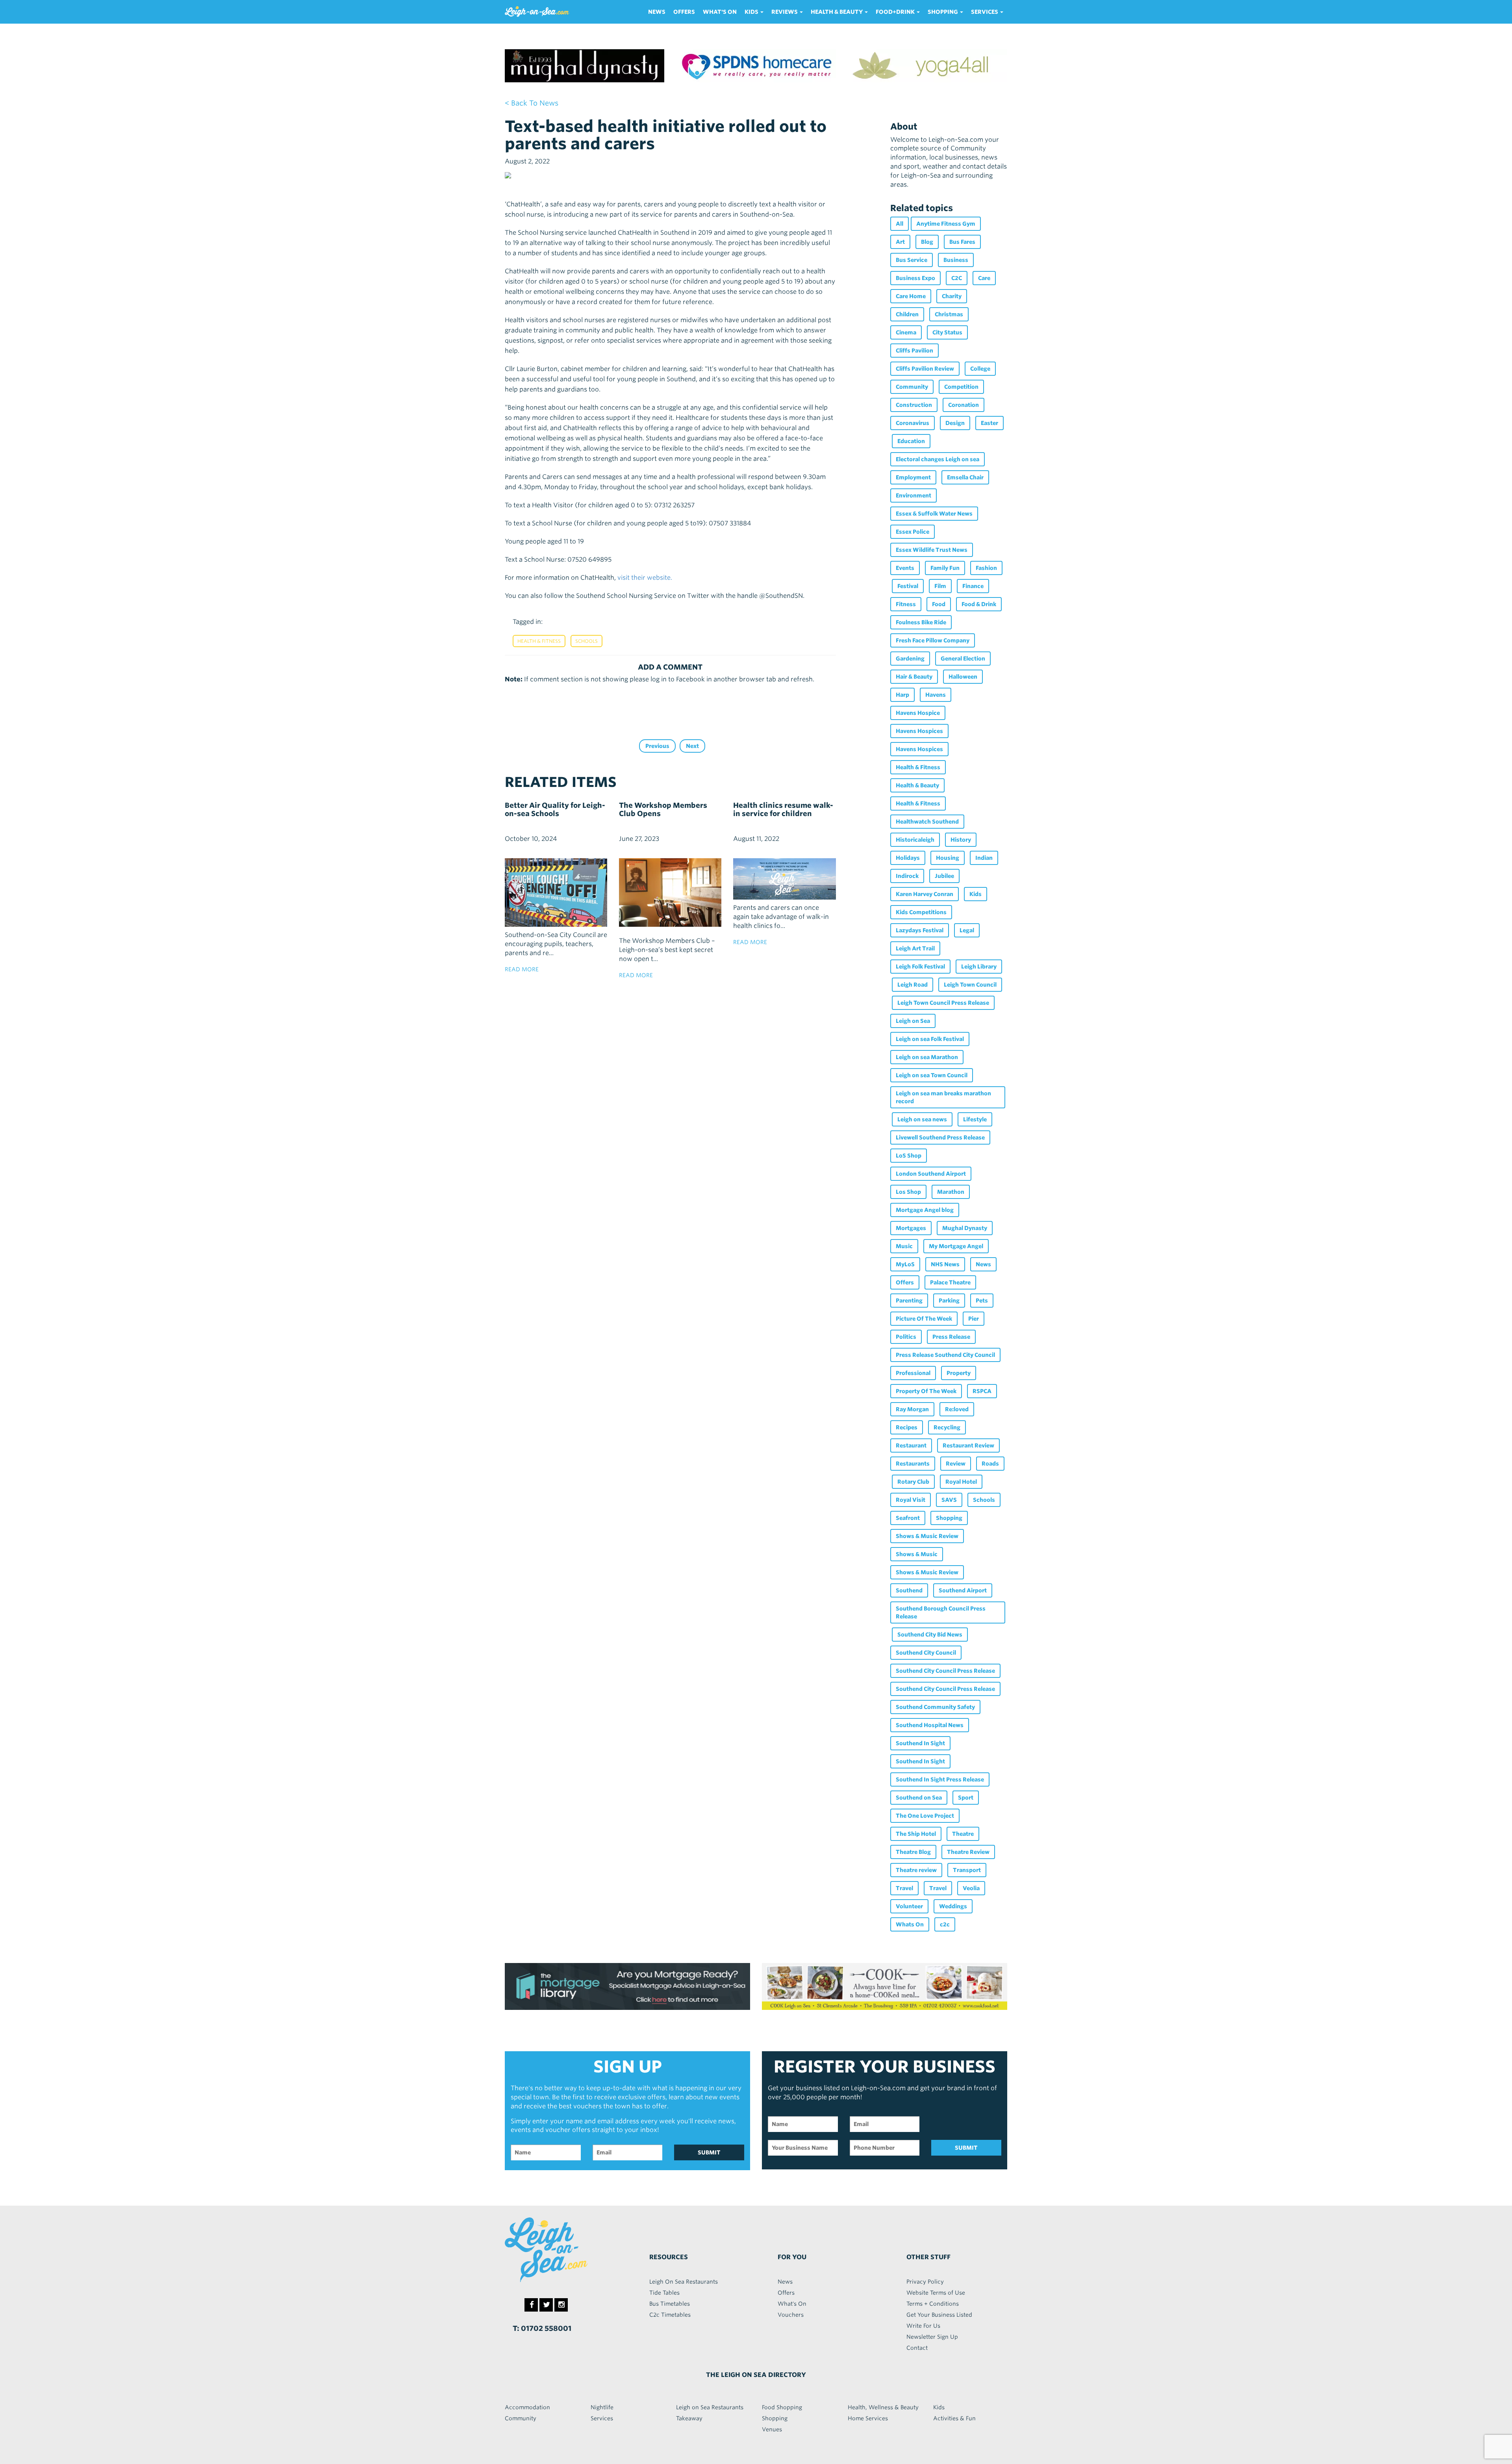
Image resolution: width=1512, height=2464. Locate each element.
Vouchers (791, 2315)
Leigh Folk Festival (920, 967)
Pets (982, 1301)
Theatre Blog (913, 1852)
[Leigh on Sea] (563, 2250)
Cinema (906, 332)
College (980, 369)
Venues (772, 2429)
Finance (973, 586)
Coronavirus (913, 423)
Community (912, 387)
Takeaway (689, 2418)
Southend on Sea (919, 1798)
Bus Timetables (670, 2304)
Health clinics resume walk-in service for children (783, 809)
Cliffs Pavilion (914, 351)
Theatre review (916, 1870)
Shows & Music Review (927, 1536)
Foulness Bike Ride (921, 622)
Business (956, 260)
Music (904, 1246)
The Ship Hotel (916, 1834)
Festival (908, 586)
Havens (936, 695)
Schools (586, 641)
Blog (927, 242)
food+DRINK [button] (896, 12)
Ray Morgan (912, 1409)
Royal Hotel (961, 1482)
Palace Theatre (950, 1282)
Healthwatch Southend (927, 822)
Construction (914, 405)
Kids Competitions (921, 912)
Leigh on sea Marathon (927, 1057)
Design (955, 423)
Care (984, 278)
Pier (974, 1319)
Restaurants (913, 1464)
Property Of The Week (926, 1391)
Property (959, 1373)
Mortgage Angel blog (925, 1210)
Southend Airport (963, 1590)
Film (940, 586)
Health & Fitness (539, 641)
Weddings (953, 1906)
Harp (902, 695)
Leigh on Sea (913, 1021)
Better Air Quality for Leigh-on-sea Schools (555, 809)
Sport (966, 1798)
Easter (989, 423)
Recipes (907, 1427)
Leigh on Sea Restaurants (710, 2407)
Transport (967, 1870)
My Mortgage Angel (956, 1246)
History (961, 840)
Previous (657, 746)
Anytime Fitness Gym (946, 224)
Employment (913, 477)
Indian (984, 858)
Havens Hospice (918, 713)
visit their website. (645, 578)
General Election (963, 659)
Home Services (868, 2418)
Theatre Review (968, 1852)
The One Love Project (925, 1816)
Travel (904, 1888)
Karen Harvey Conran (925, 894)
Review (956, 1464)
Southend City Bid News (930, 1635)
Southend (909, 1590)
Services (602, 2418)
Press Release (951, 1337)
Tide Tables (664, 2293)
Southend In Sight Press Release (940, 1779)
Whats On (910, 1924)
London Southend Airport (931, 1174)
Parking (949, 1301)
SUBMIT (709, 2152)
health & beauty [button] (837, 12)
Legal (967, 930)
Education (911, 441)
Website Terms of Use (936, 2293)
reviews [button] (785, 12)
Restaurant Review (968, 1445)
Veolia (971, 1888)
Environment (913, 495)
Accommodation (527, 2407)
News (657, 12)
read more (522, 969)
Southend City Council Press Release (945, 1671)
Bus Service (912, 260)
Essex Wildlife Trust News (932, 550)
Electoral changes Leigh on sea (938, 459)
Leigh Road (913, 985)
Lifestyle (975, 1119)
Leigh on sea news (922, 1119)
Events (905, 568)
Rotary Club (913, 1482)
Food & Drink (979, 604)
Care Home (911, 296)
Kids (976, 894)
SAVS (949, 1500)
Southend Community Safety (935, 1707)
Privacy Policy (925, 2282)
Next (692, 746)
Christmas (949, 314)
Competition (961, 387)
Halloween (963, 677)
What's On (720, 12)
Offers (684, 12)
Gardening (910, 659)
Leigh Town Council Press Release (943, 1003)
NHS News (945, 1264)
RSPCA (982, 1391)
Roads (990, 1464)
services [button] (985, 12)
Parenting (909, 1301)
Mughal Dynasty (965, 1228)
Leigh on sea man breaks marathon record (943, 1097)
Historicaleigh (915, 840)
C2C (957, 278)
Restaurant (911, 1445)
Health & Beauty (917, 785)
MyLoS (905, 1264)
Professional (913, 1373)
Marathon (951, 1192)
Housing (948, 858)
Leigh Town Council (970, 985)
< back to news (532, 103)
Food (939, 604)
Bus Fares (962, 242)
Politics (906, 1337)
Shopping (949, 1518)
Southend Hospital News (930, 1725)
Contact (917, 2348)
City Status (947, 332)
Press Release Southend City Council (945, 1355)
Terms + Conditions (933, 2304)
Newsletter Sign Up (932, 2337)
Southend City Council (926, 1653)
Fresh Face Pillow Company (933, 640)
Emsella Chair (965, 477)
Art (900, 242)
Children (907, 314)
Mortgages (911, 1228)
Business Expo (915, 278)
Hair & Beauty (914, 677)
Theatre (963, 1834)
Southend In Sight (920, 1743)
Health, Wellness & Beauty (883, 2407)
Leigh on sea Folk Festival (930, 1039)
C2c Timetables (670, 2315)
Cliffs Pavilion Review (925, 369)
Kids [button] (752, 12)
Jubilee (944, 876)
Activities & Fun (954, 2418)
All (900, 224)
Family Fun (945, 568)
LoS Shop (909, 1156)
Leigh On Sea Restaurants (684, 2282)
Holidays (908, 858)
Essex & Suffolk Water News (934, 514)
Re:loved (957, 1409)
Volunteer (909, 1906)
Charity (952, 296)
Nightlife (602, 2407)
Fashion (986, 568)
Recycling (947, 1427)
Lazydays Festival (920, 930)
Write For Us (923, 2326)
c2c (945, 1924)
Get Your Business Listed (939, 2315)
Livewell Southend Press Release (940, 1137)
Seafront (908, 1518)
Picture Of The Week (924, 1319)
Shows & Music (917, 1554)
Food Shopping (782, 2407)
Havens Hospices (919, 731)
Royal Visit (911, 1500)
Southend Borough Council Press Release (941, 1612)
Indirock (907, 876)
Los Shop (908, 1192)
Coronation (964, 405)
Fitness (906, 604)
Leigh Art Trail (915, 948)
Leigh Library (979, 967)
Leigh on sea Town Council (932, 1075)
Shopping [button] (943, 12)
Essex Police (913, 532)
